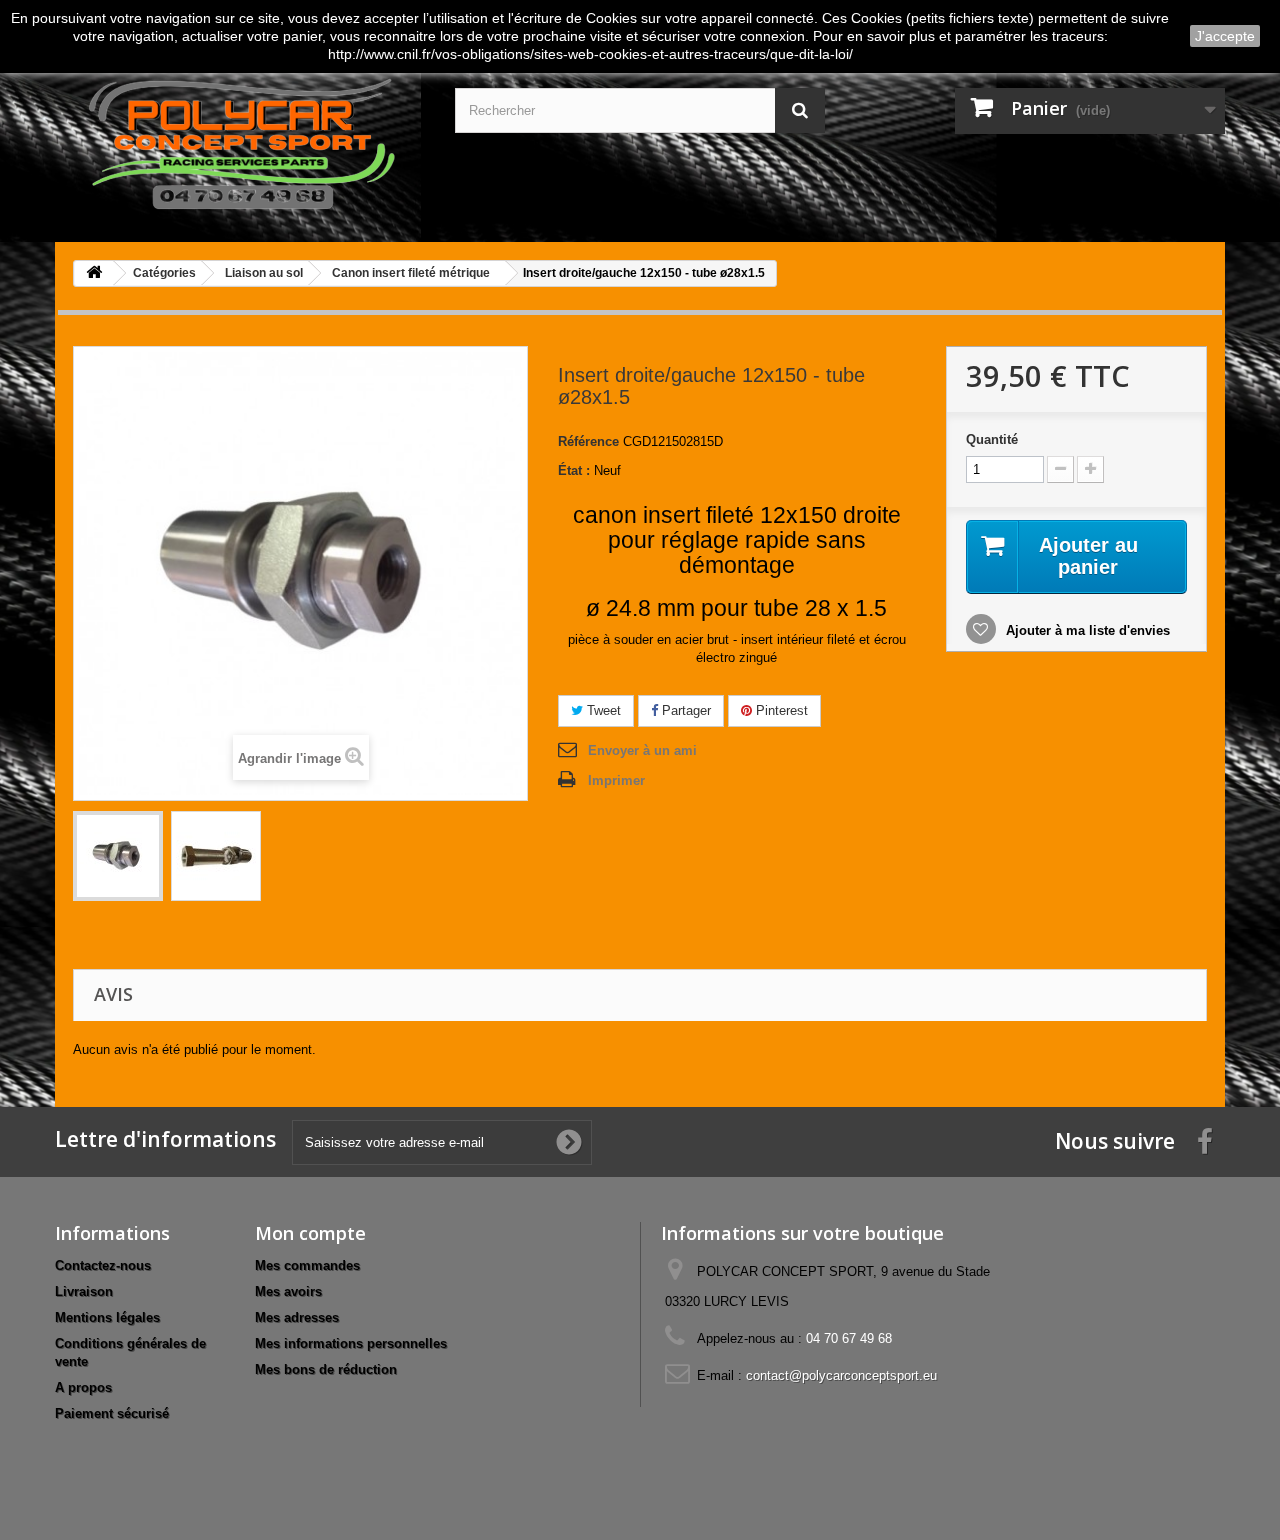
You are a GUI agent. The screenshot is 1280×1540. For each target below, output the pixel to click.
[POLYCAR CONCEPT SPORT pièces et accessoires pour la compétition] (240, 140)
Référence (588, 441)
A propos (83, 1387)
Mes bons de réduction (326, 1369)
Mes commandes (307, 1265)
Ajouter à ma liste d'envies (1086, 630)
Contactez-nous (103, 1265)
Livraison (84, 1291)
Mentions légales (107, 1317)
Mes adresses (297, 1317)
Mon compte (310, 1233)
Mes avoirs (288, 1291)
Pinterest (780, 710)
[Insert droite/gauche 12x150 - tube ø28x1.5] (118, 856)
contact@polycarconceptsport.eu (841, 1375)
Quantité (992, 439)
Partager (684, 710)
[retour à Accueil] (94, 273)
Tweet (602, 710)
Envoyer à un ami (642, 750)
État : (574, 470)
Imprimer (616, 780)
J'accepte (1225, 36)
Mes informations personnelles (351, 1343)
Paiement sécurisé (112, 1413)
